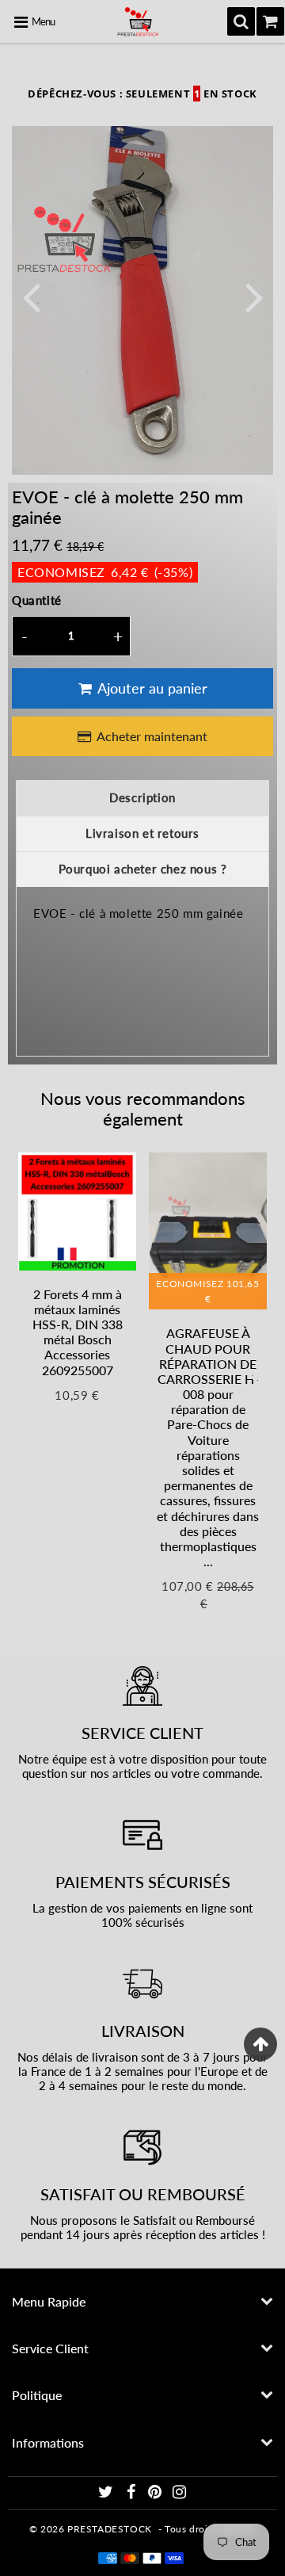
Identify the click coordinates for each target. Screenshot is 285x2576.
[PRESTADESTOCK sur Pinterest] (156, 2494)
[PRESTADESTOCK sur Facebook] (132, 2494)
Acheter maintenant (152, 736)
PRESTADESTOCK (110, 2529)
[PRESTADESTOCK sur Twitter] (107, 2494)
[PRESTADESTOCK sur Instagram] (180, 2494)
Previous (31, 296)
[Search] (241, 21)
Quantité (37, 600)
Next (254, 296)
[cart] (270, 21)
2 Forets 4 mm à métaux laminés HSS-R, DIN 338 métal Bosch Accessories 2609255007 (78, 1332)
